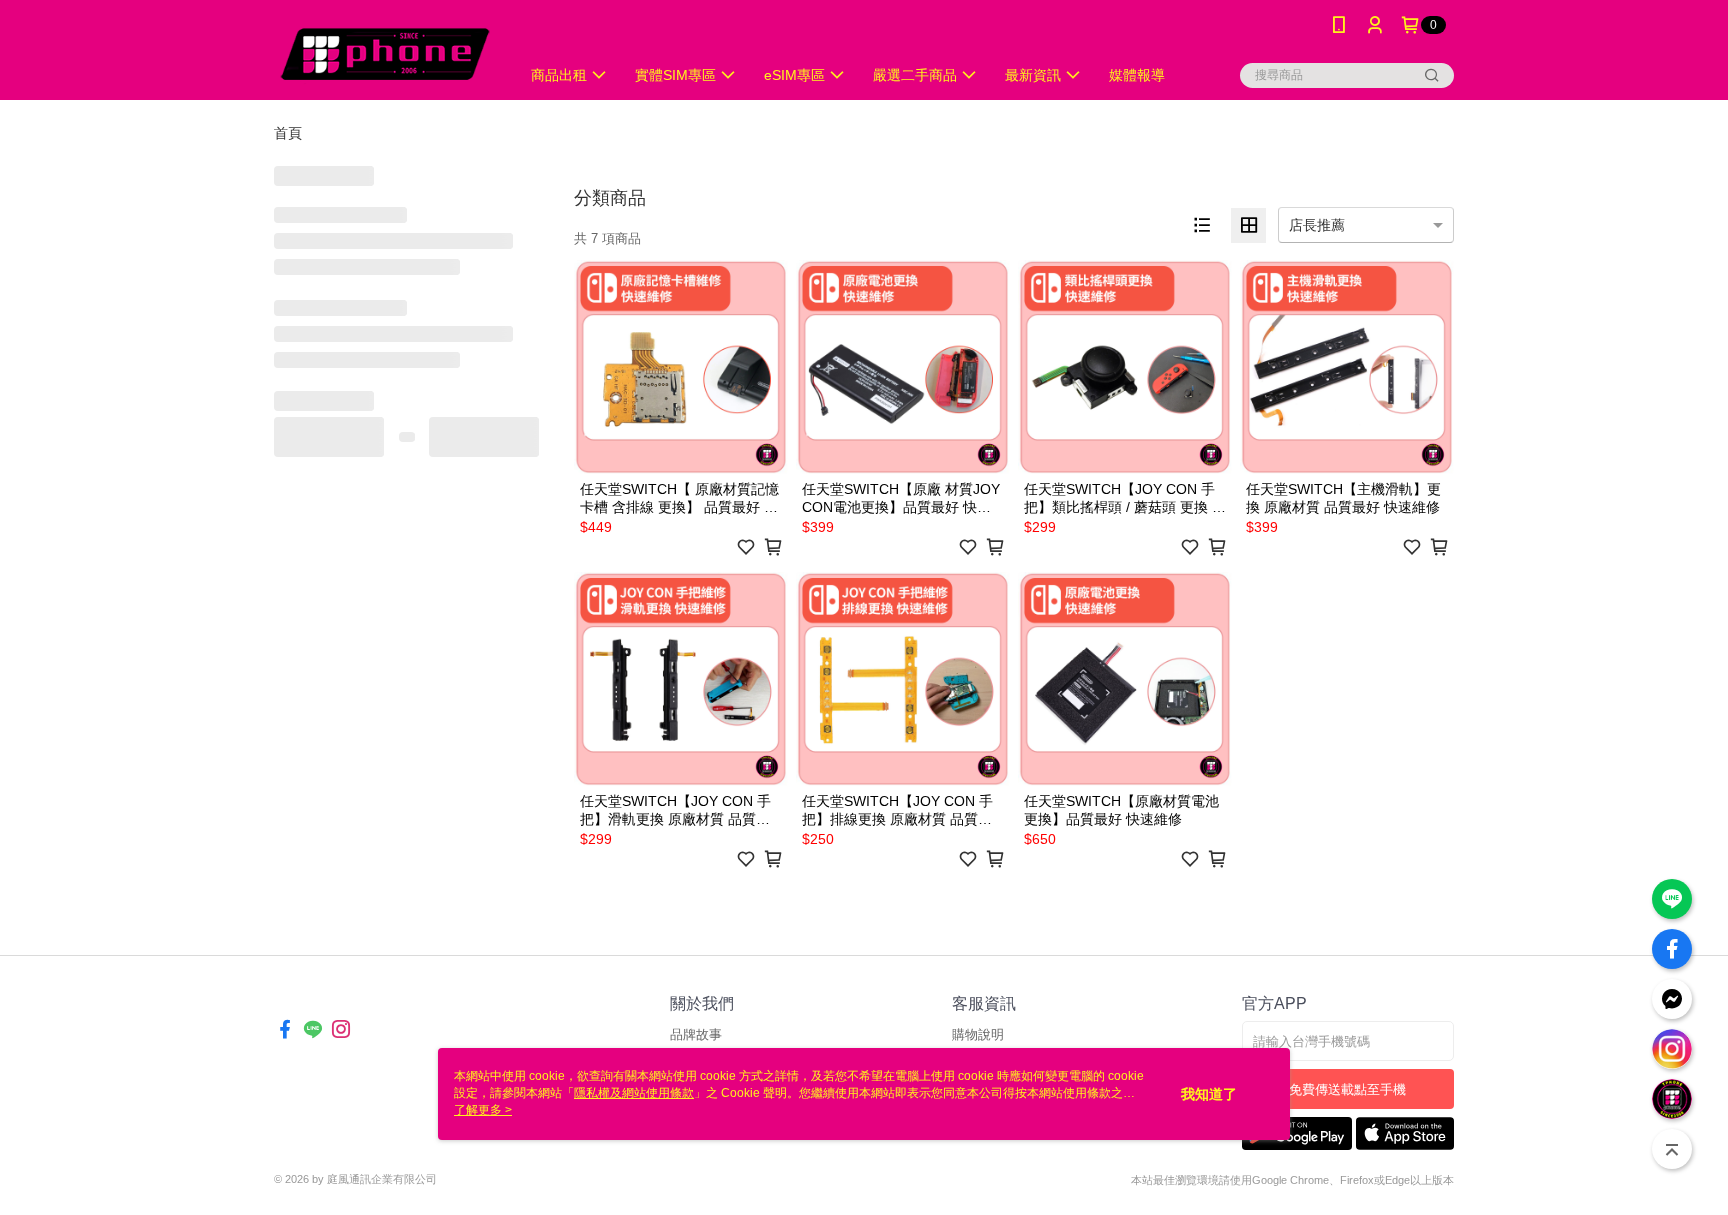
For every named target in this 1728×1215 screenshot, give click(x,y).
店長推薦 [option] (1317, 225)
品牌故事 (696, 1034)
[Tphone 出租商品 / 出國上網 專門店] (385, 52)
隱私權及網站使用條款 (634, 1093)
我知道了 (1209, 1094)
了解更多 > (483, 1110)
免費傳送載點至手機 (1347, 1089)
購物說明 (978, 1034)
